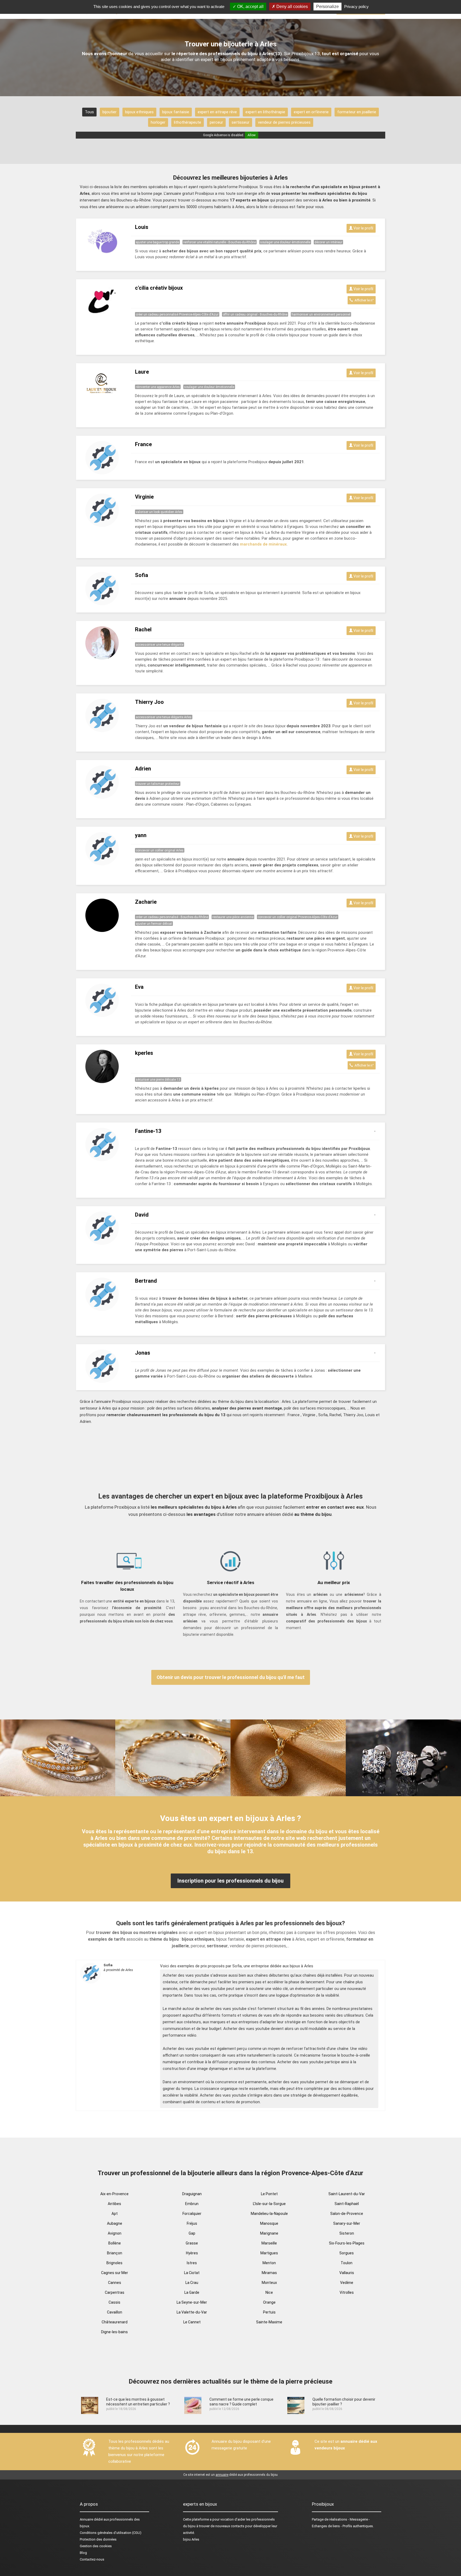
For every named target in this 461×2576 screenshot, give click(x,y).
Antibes (114, 2204)
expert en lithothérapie (265, 112)
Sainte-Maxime (269, 2322)
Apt (115, 2214)
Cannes (115, 2283)
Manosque (269, 2223)
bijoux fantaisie (176, 112)
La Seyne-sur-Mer (192, 2302)
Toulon (347, 2263)
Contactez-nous (92, 2559)
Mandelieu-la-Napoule (269, 2214)
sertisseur (241, 122)
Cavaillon (115, 2312)
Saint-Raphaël (347, 2204)
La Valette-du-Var (192, 2312)
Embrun (192, 2204)
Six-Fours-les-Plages (347, 2243)
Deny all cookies (292, 7)
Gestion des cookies (96, 2546)
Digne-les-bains (114, 2332)
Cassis (114, 2302)
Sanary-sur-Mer (347, 2223)
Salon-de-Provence (347, 2214)
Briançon (115, 2253)
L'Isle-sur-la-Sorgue (269, 2204)
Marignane (269, 2233)
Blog (83, 2553)
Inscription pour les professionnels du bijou (230, 1881)
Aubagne (115, 2223)
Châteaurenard (115, 2322)
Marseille (269, 2243)
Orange (269, 2302)
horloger (158, 122)
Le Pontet (269, 2194)
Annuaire (86, 2519)
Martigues (269, 2253)
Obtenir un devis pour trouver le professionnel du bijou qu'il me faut (231, 1677)
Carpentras (115, 2292)
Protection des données (98, 2539)
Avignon (115, 2233)
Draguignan (192, 2194)
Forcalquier (192, 2214)
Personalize (327, 7)
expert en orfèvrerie (311, 112)
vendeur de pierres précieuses (284, 122)
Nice (269, 2292)
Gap (192, 2233)
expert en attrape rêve (217, 112)
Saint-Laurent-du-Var (347, 2194)
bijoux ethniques (139, 112)
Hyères (192, 2253)
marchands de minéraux (263, 544)
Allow (252, 135)
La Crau (192, 2283)
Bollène (115, 2243)
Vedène (347, 2283)
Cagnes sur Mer (115, 2273)
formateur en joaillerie (357, 112)
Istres (192, 2263)
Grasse (192, 2243)
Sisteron (347, 2233)
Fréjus (192, 2223)
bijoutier (110, 112)
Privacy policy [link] (356, 7)
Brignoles (114, 2263)
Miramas (269, 2273)
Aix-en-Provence (114, 2194)
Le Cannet (192, 2322)
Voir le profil (363, 228)
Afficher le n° (363, 300)
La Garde (192, 2292)
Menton (269, 2263)
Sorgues (347, 2253)
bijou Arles (191, 2539)
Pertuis (269, 2312)
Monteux (269, 2283)
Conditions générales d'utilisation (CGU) (111, 2533)
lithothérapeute (188, 122)
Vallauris (347, 2273)
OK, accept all (250, 7)
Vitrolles (347, 2292)
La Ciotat (192, 2273)
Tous (89, 112)
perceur (216, 122)
